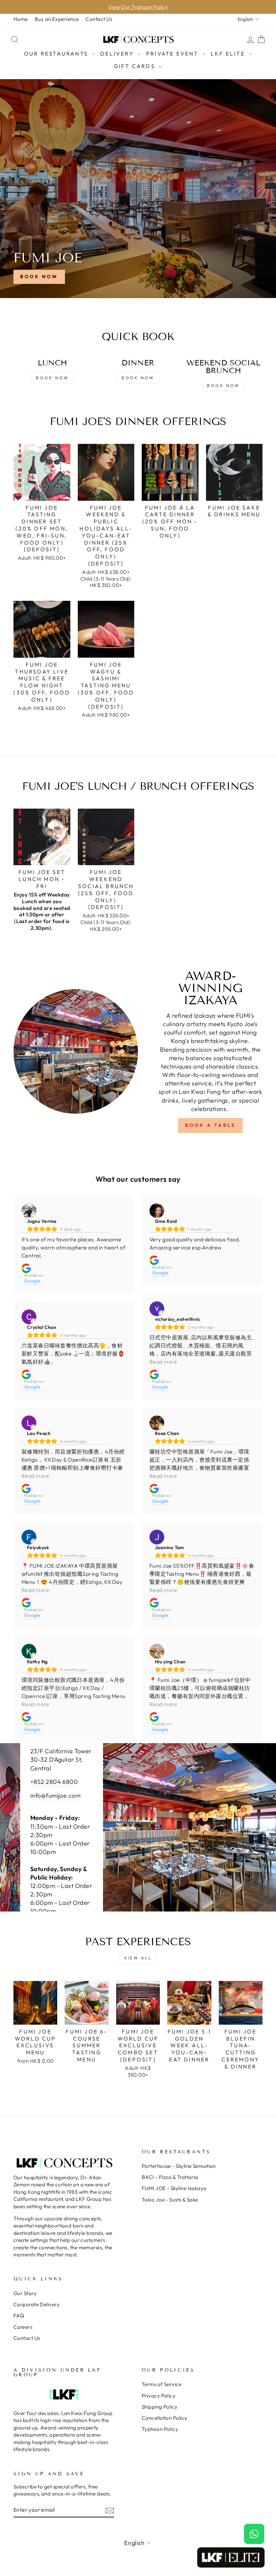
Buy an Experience (57, 19)
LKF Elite (229, 54)
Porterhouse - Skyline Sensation (179, 2166)
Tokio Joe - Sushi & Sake (170, 2200)
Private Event (173, 54)
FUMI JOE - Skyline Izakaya (174, 2188)
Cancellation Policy (165, 2418)
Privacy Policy (159, 2396)
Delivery (118, 54)
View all (138, 1958)
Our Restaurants (57, 54)
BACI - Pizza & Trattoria (170, 2177)
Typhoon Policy (160, 2429)
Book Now (39, 276)
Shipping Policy (160, 2407)
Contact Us (99, 19)
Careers (23, 2327)
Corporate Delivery (37, 2304)
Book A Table (210, 1125)
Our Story (25, 2293)
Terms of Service (162, 2384)
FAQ (19, 2316)
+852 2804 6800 (54, 1782)
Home (21, 19)
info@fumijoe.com (55, 1796)
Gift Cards (135, 66)
